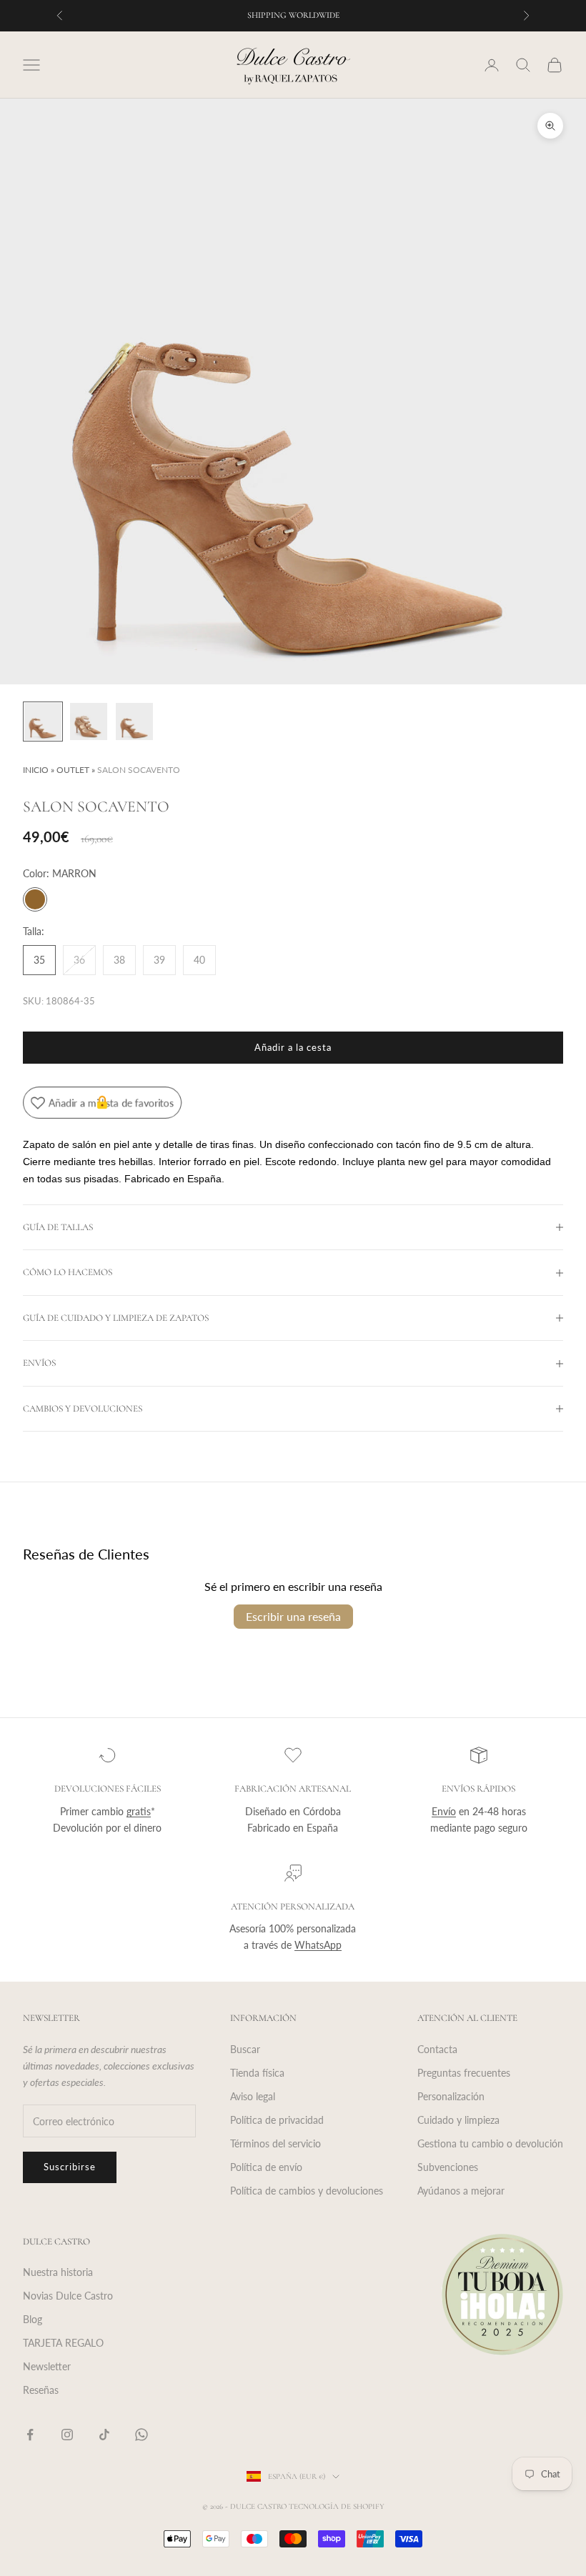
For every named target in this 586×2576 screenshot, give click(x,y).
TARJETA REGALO (63, 2343)
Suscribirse (70, 2167)
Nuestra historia (58, 2272)
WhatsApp (318, 1945)
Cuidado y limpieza (458, 2120)
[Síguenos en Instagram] (67, 2435)
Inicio (36, 770)
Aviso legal (253, 2096)
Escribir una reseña (293, 1616)
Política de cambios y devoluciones (307, 2191)
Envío (444, 1811)
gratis (139, 1811)
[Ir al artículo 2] (89, 722)
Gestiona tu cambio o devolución (490, 2143)
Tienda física (257, 2073)
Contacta (437, 2049)
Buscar (245, 2049)
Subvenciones (448, 2167)
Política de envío (266, 2167)
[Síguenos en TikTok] (104, 2435)
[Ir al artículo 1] (43, 722)
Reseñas (41, 2390)
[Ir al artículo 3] (134, 722)
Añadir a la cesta (293, 1047)
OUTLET (73, 770)
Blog (33, 2319)
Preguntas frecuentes (464, 2073)
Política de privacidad (277, 2120)
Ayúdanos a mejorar (461, 2191)
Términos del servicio (275, 2143)
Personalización (451, 2096)
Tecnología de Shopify (337, 2506)
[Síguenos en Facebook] (30, 2435)
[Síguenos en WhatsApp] (141, 2435)
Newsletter (47, 2366)
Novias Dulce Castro (68, 2296)
